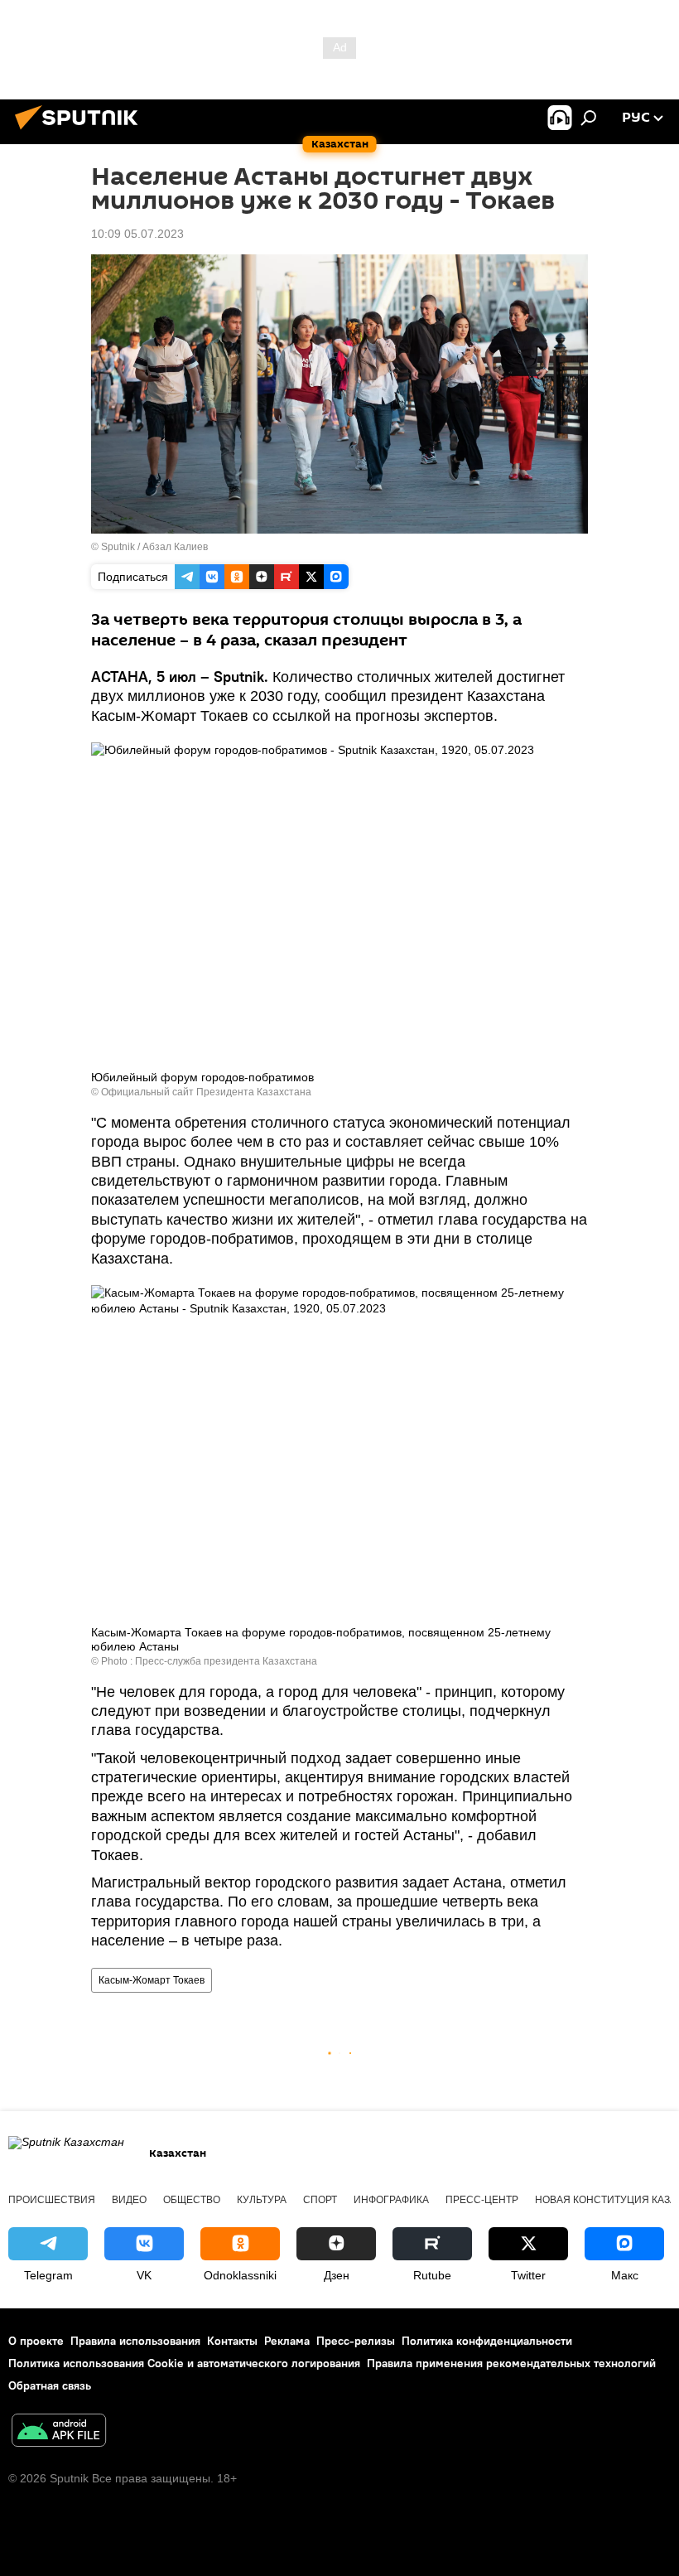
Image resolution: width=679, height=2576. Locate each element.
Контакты (232, 2341)
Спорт (320, 2200)
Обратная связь (50, 2385)
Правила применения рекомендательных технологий (511, 2363)
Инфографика (391, 2200)
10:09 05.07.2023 (137, 234)
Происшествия (52, 2200)
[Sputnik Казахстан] (81, 132)
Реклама (287, 2341)
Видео (129, 2200)
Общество (192, 2200)
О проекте (36, 2341)
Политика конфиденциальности (487, 2341)
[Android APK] (59, 2432)
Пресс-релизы (356, 2341)
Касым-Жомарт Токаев (152, 1980)
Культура (262, 2200)
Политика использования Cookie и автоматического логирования (184, 2363)
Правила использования (135, 2341)
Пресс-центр (482, 2200)
